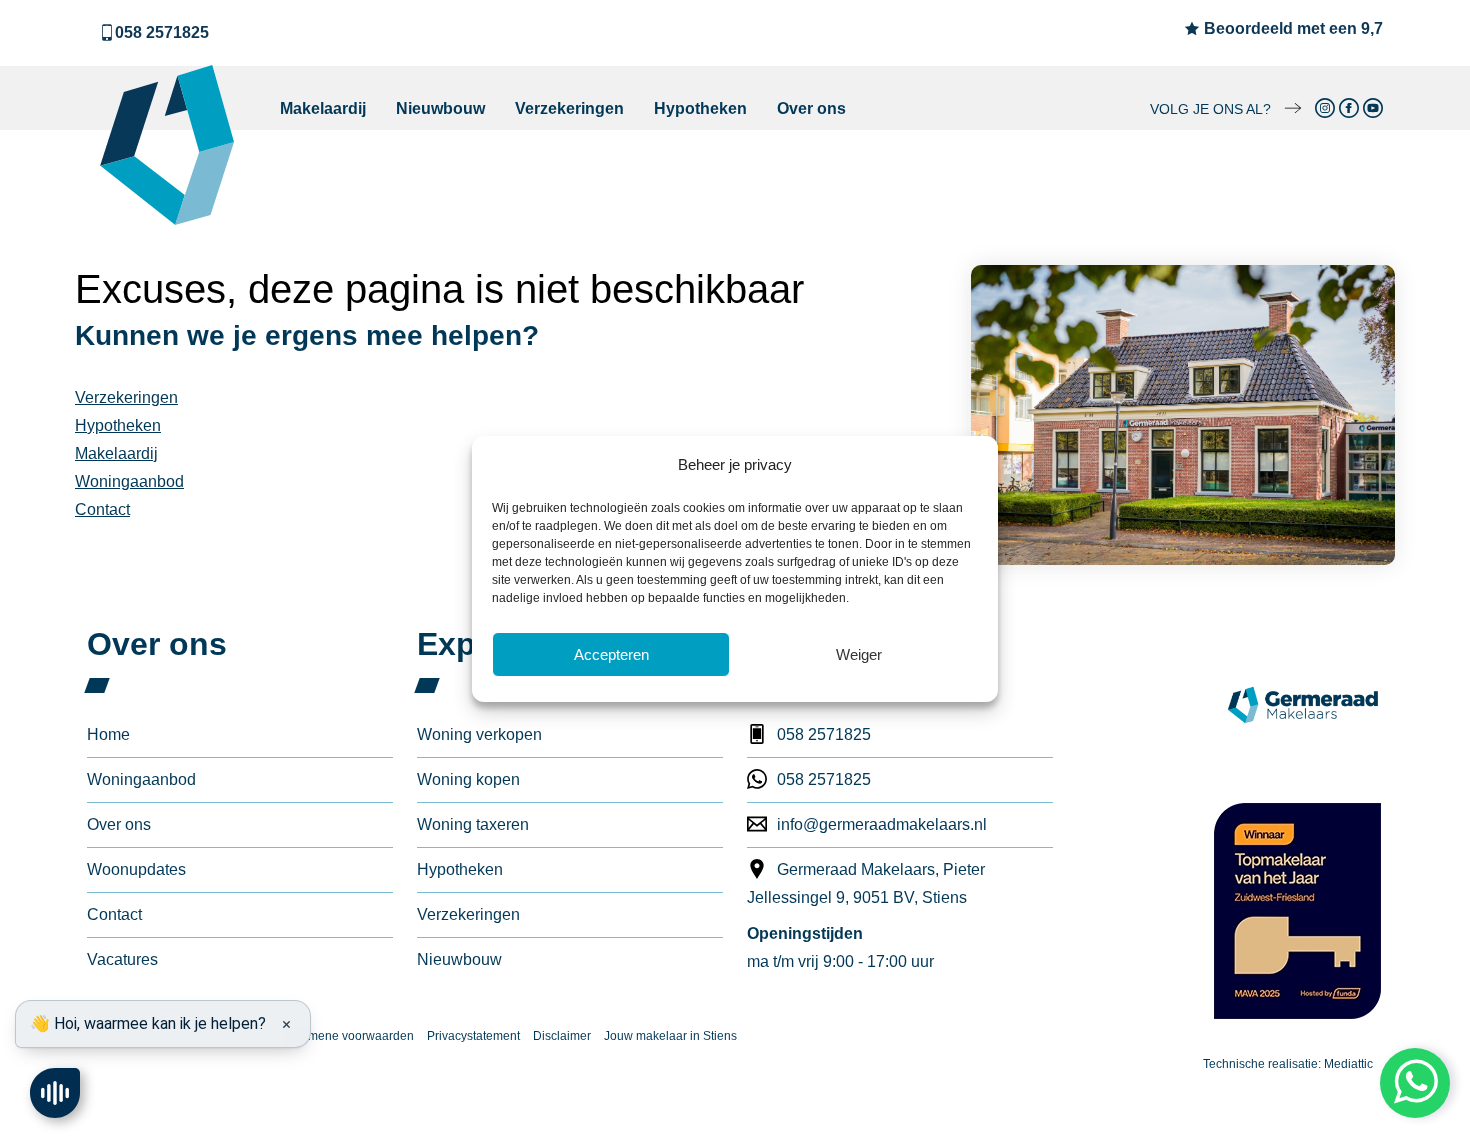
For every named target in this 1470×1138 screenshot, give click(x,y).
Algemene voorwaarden (348, 1036)
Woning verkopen (479, 734)
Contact (102, 509)
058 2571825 (162, 32)
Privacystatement (473, 1036)
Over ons (811, 108)
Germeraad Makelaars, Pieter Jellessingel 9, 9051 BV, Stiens (866, 883)
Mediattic (1348, 1064)
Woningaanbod (129, 481)
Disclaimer (562, 1036)
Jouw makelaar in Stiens (670, 1036)
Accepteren (611, 654)
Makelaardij (323, 108)
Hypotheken (700, 108)
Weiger (859, 654)
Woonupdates (136, 869)
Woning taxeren (473, 824)
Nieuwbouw (440, 108)
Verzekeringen (569, 108)
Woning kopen (468, 779)
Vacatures (122, 959)
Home (108, 734)
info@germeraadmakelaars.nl (882, 824)
